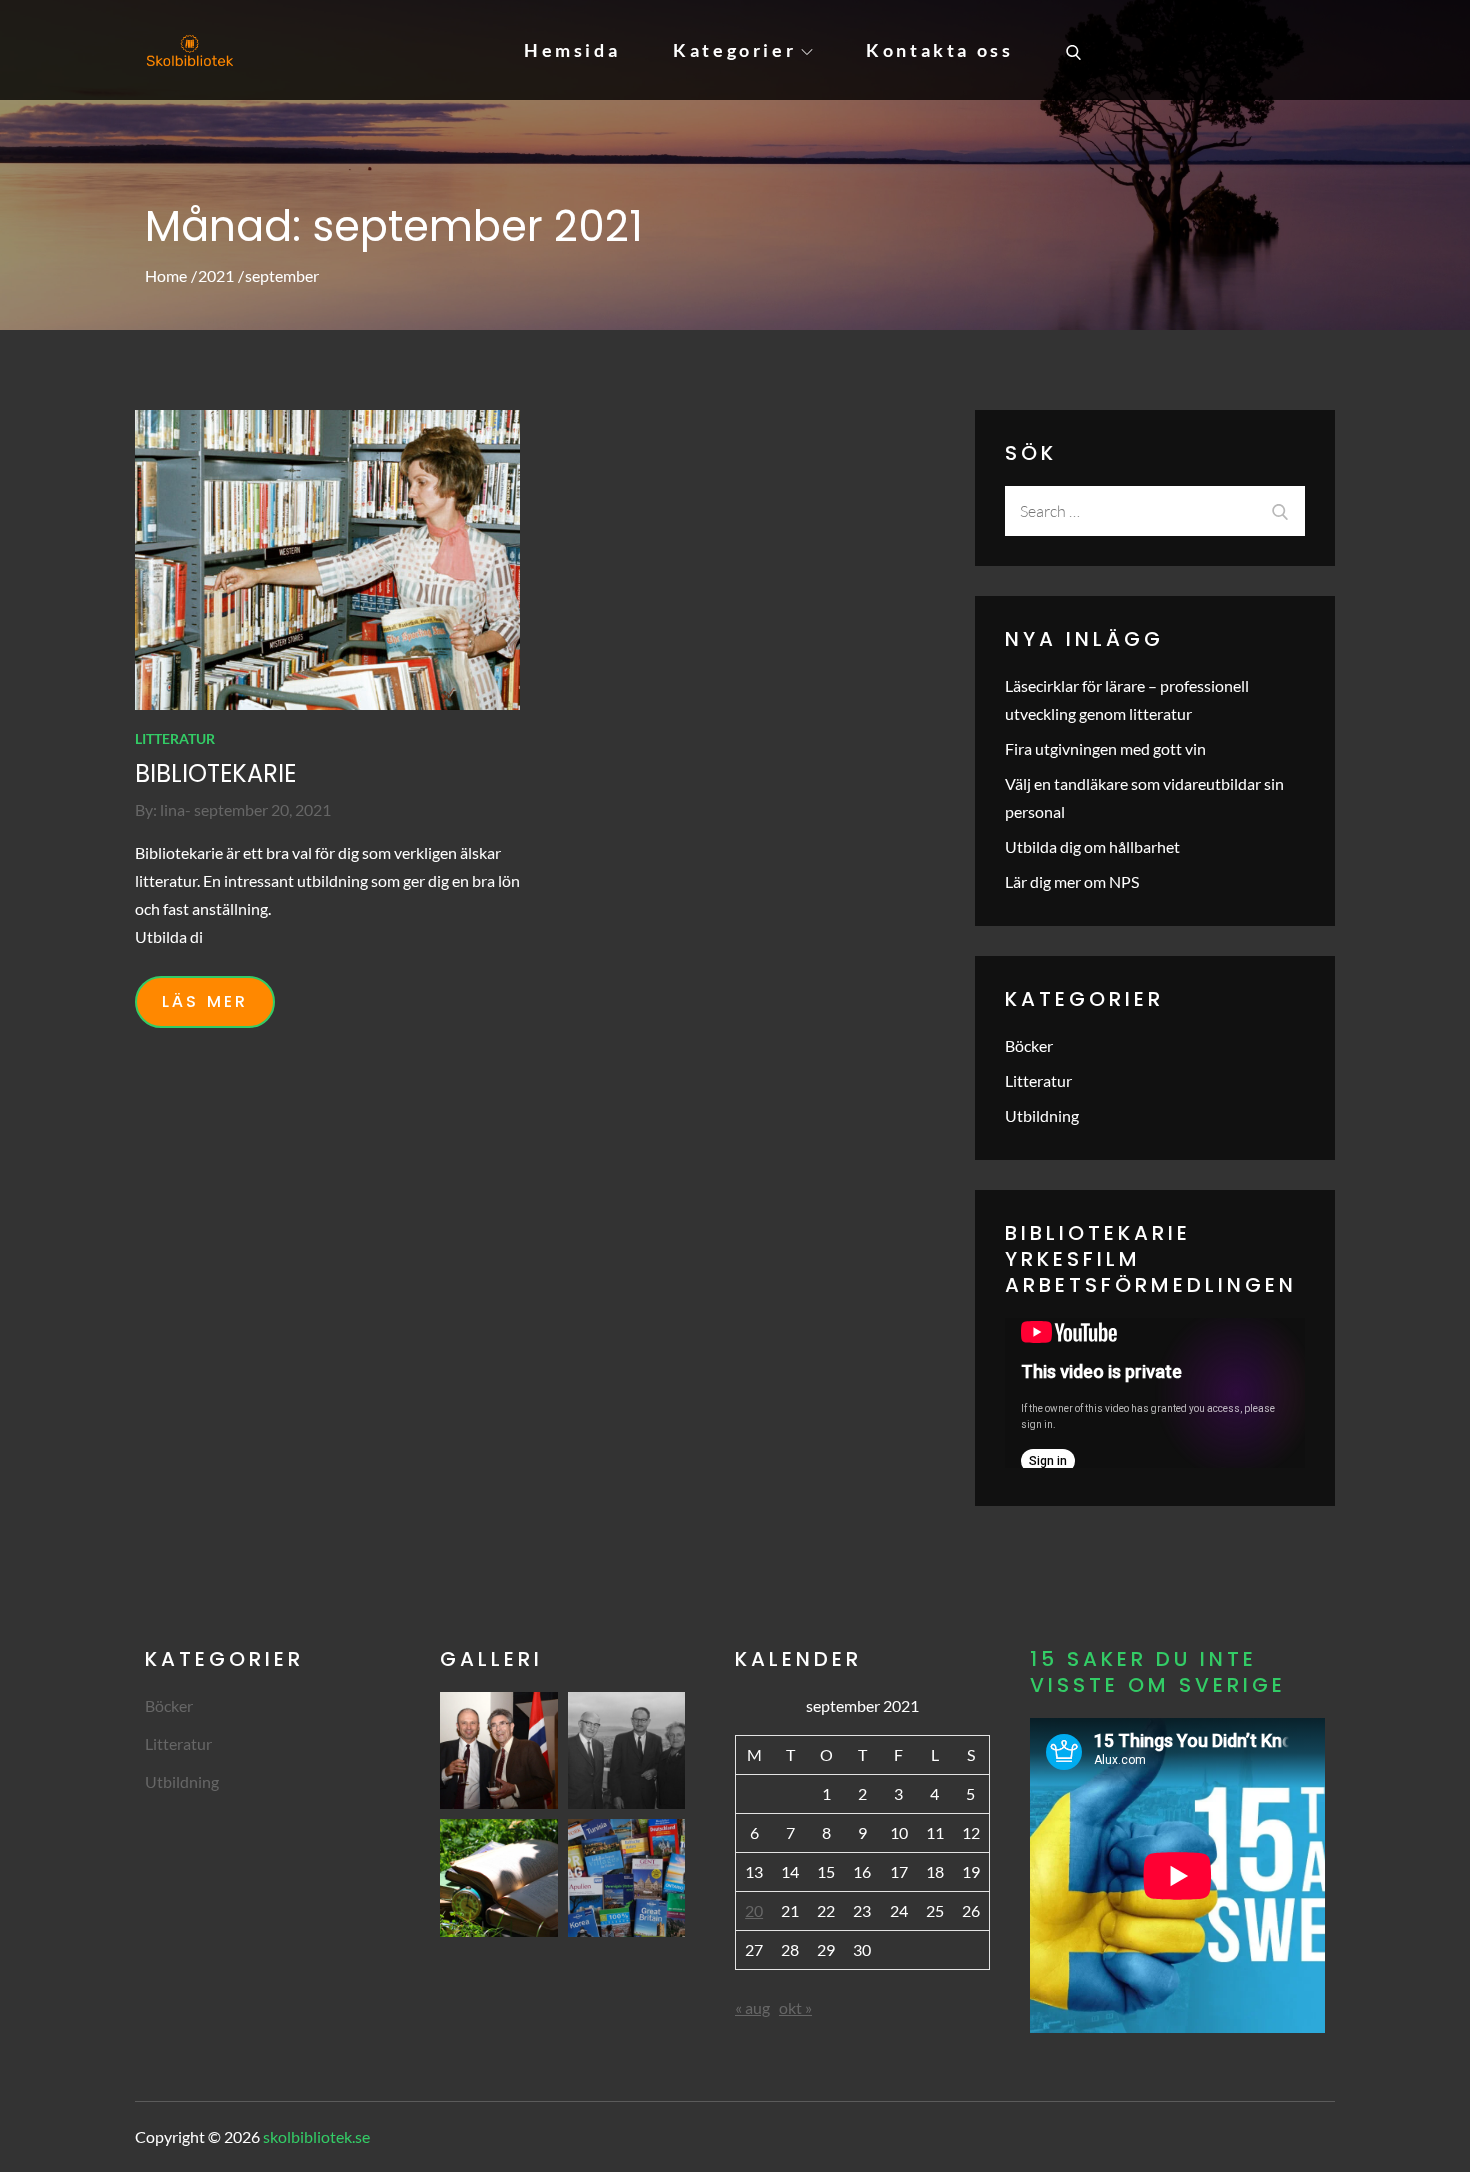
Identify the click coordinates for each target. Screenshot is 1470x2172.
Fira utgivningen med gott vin (1105, 748)
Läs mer (205, 1001)
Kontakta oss (939, 50)
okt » (795, 2007)
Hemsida (572, 50)
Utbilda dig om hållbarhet (1092, 846)
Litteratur (175, 738)
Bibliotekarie (215, 773)
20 (754, 1910)
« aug (752, 2007)
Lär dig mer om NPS (1072, 881)
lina (172, 809)
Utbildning (1042, 1115)
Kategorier (734, 50)
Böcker (1029, 1045)
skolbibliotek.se (316, 2136)
